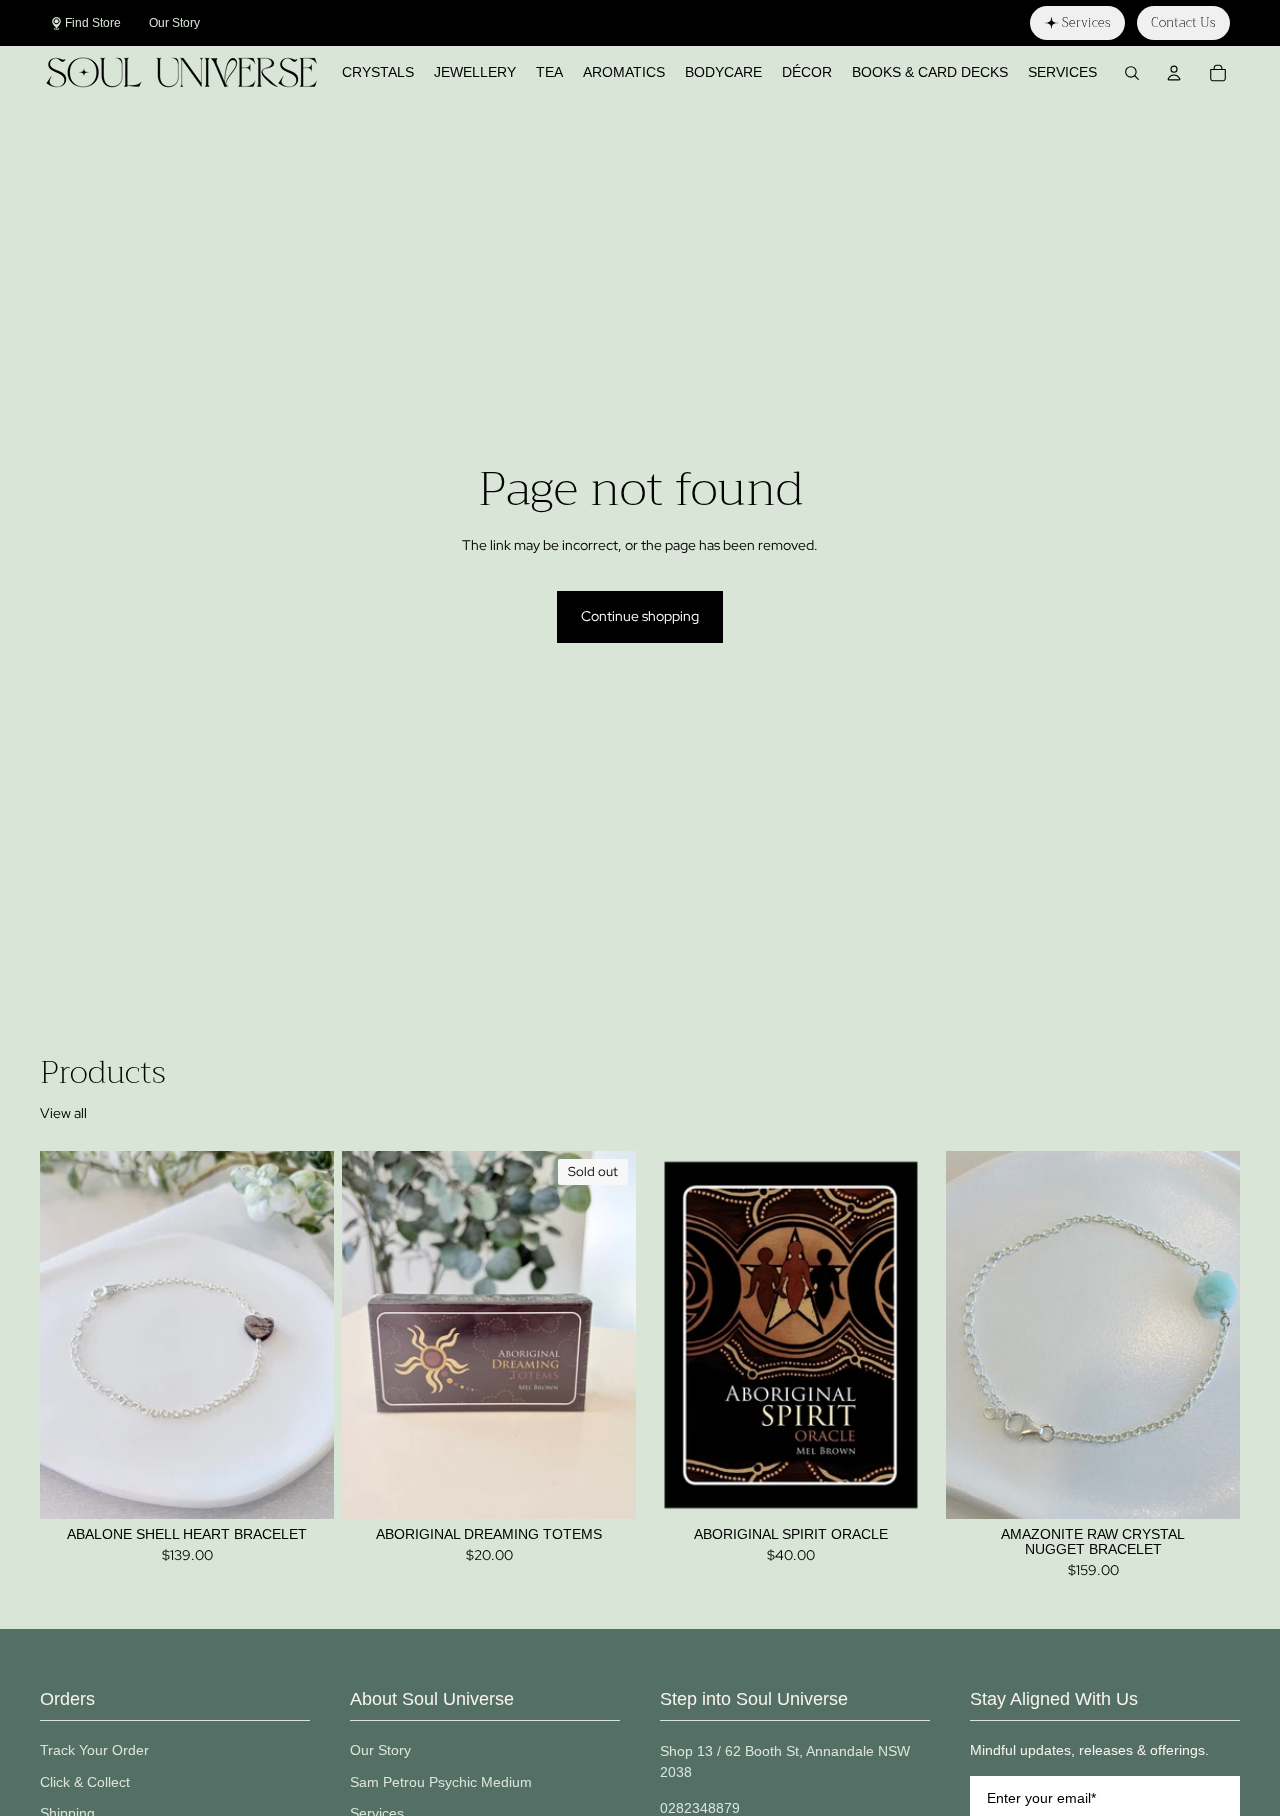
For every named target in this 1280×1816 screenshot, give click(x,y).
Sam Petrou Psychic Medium (441, 1782)
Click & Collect (85, 1782)
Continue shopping (640, 616)
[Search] (1132, 73)
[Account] (1174, 73)
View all (63, 1113)
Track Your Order (94, 1750)
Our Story (380, 1750)
